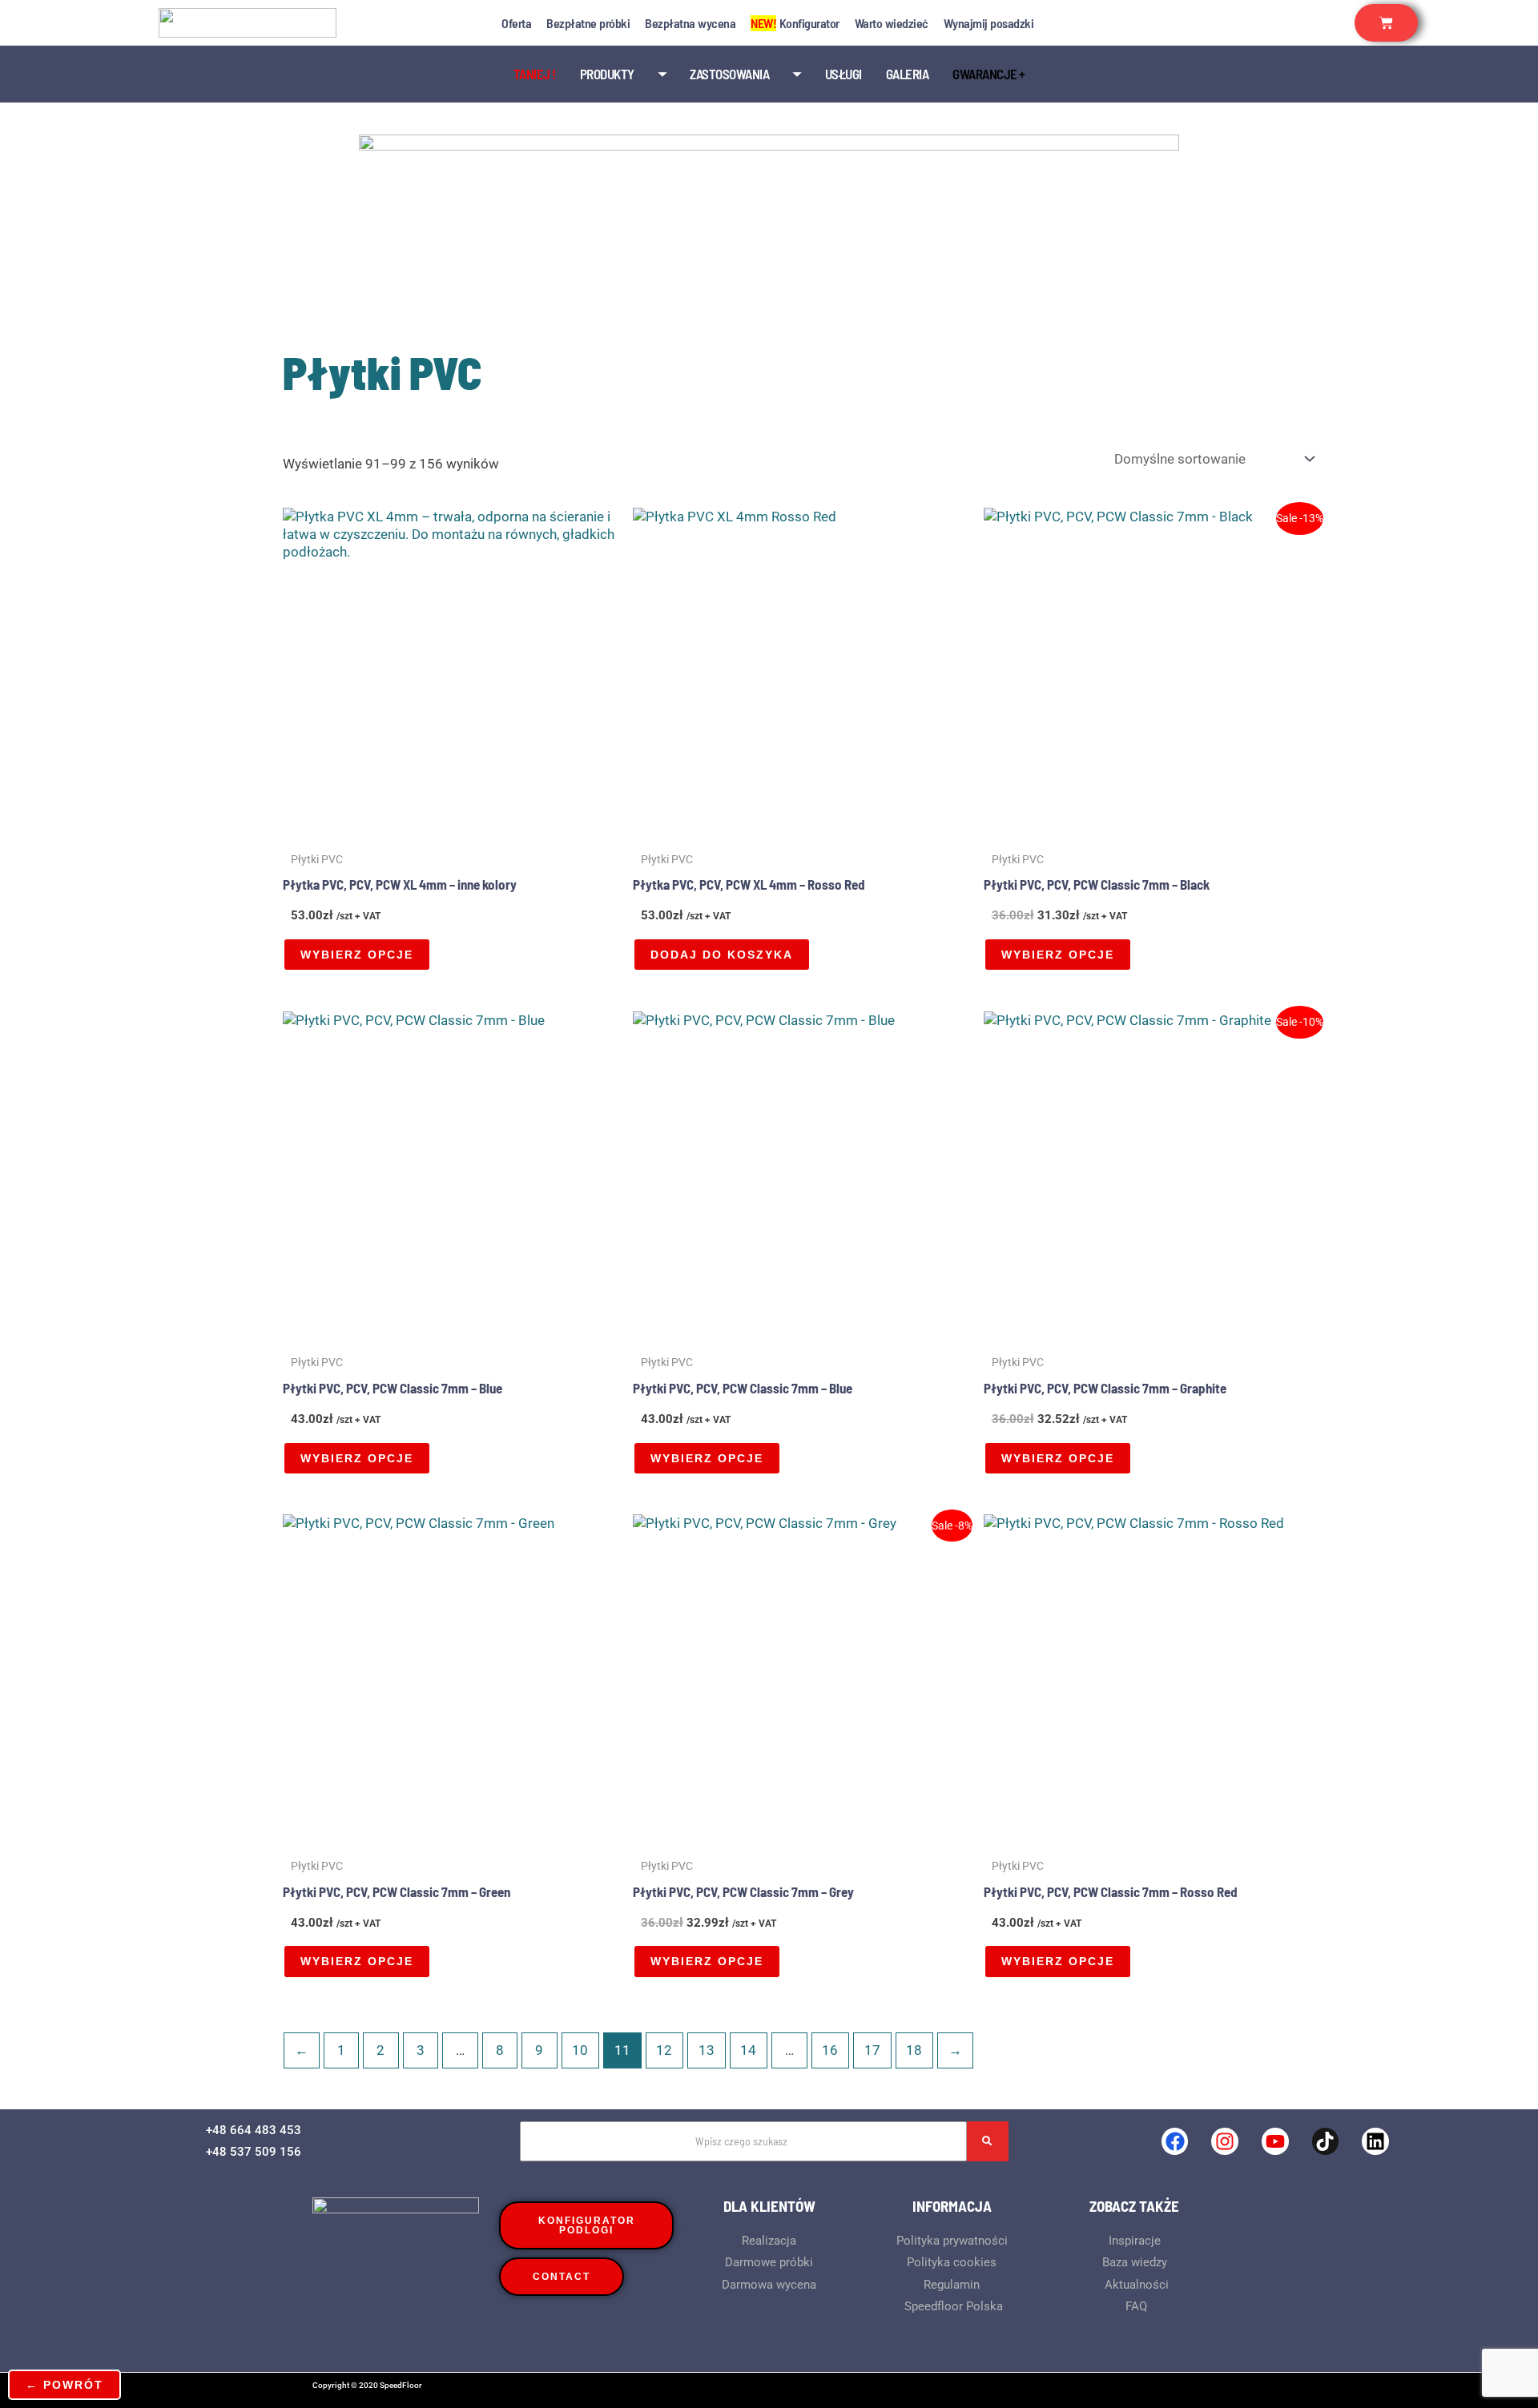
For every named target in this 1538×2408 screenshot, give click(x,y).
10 (580, 2050)
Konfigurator (795, 23)
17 (872, 2050)
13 (707, 2050)
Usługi (843, 74)
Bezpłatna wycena (690, 23)
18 (914, 2050)
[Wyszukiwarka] (988, 2141)
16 (830, 2050)
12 (664, 2050)
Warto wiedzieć (892, 23)
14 (748, 2050)
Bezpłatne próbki (588, 23)
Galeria (908, 74)
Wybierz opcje (357, 955)
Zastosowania (729, 74)
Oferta (516, 23)
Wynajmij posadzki (989, 23)
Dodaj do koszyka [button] (722, 955)
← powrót (64, 2385)
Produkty (607, 74)
